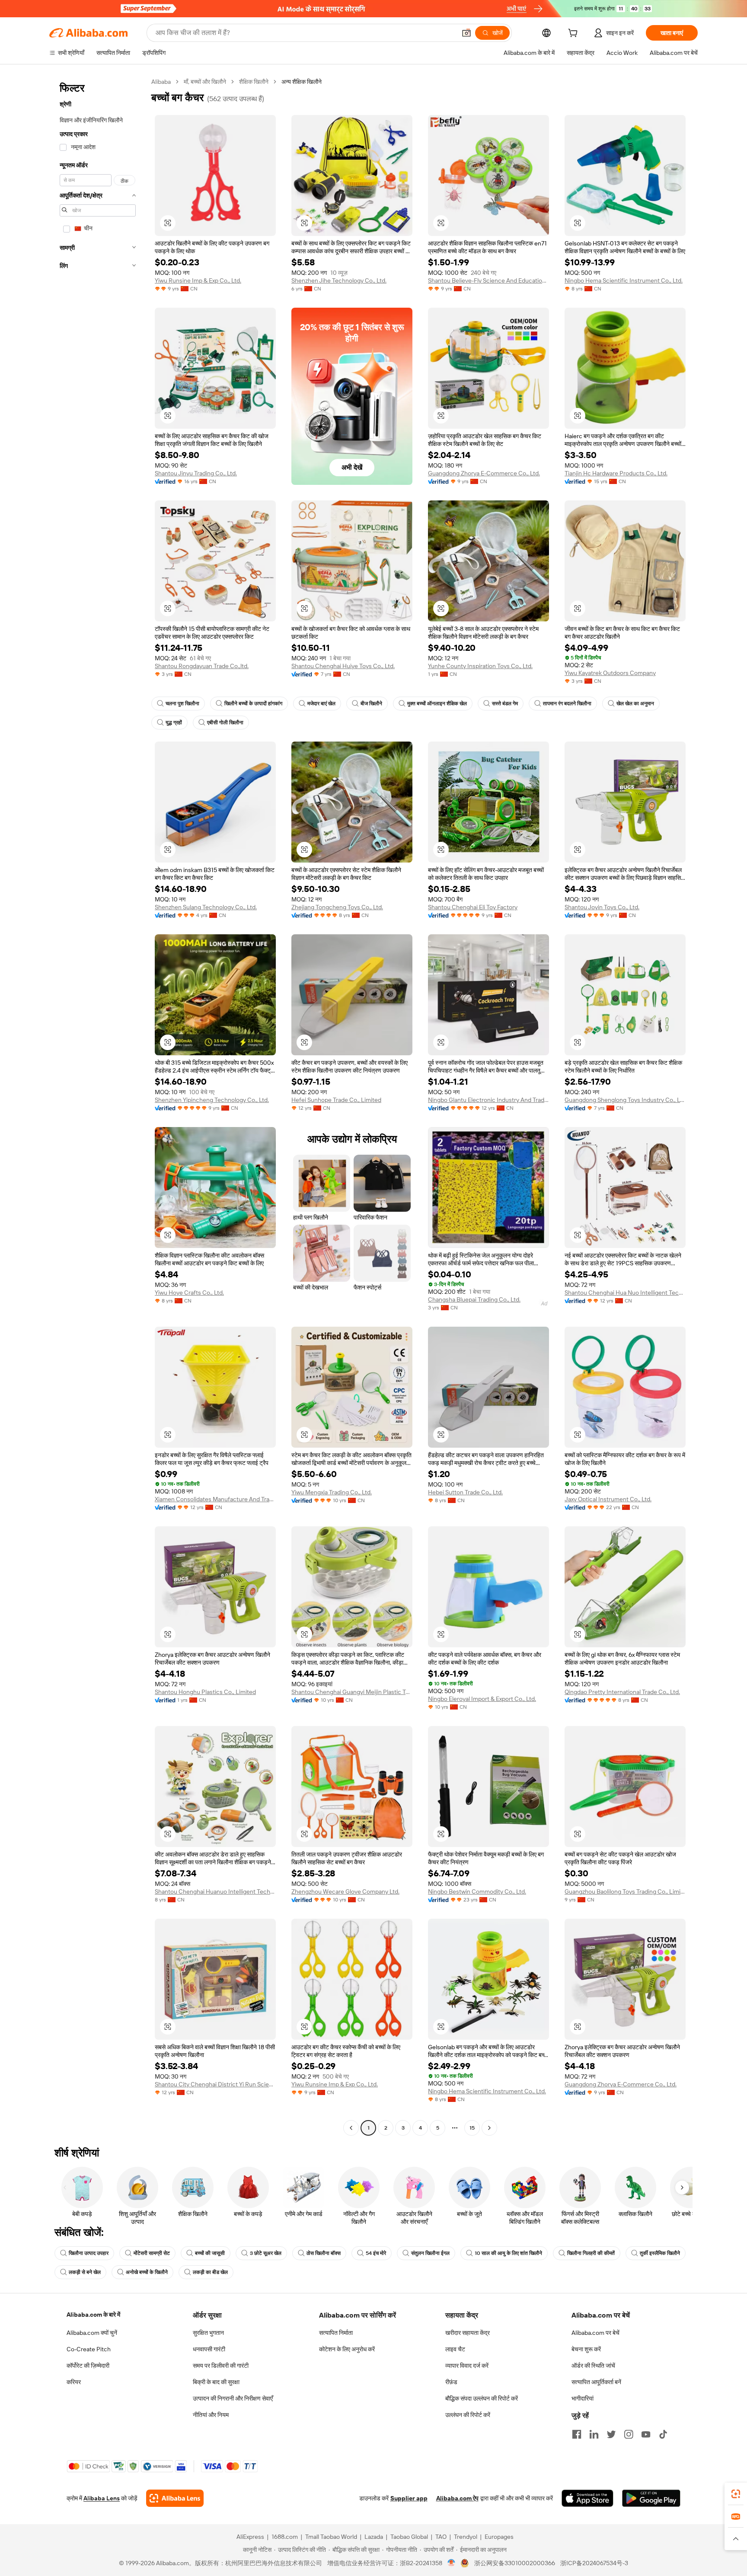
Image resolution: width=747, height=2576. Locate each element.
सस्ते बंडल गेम (505, 704)
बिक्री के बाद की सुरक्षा (216, 2382)
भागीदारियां (583, 2398)
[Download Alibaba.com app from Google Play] (651, 2498)
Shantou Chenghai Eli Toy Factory (473, 907)
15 (472, 2128)
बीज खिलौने (371, 704)
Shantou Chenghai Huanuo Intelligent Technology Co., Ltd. (215, 1891)
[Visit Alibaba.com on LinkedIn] (594, 2434)
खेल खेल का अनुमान (635, 704)
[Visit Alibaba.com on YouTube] (646, 2434)
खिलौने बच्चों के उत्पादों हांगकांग (253, 704)
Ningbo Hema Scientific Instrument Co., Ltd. (624, 280)
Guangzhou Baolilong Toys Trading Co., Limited (625, 1891)
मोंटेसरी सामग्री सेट (152, 2253)
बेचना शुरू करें (586, 2349)
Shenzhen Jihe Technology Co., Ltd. (339, 280)
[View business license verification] (452, 2563)
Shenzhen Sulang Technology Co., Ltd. (206, 907)
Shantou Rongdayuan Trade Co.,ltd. (202, 666)
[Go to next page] (489, 2128)
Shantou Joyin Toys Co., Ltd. (602, 907)
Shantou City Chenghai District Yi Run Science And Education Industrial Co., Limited (215, 2084)
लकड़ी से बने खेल (85, 2272)
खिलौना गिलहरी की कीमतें (591, 2253)
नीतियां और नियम (211, 2415)
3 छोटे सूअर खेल (266, 2253)
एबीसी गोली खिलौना (225, 723)
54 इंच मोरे (376, 2253)
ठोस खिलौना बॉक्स (324, 2253)
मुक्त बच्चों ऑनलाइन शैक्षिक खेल (437, 704)
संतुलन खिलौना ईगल (430, 2253)
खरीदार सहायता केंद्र (468, 2333)
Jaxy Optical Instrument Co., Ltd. (608, 1499)
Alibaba (161, 82)
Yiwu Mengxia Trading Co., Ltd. (332, 1492)
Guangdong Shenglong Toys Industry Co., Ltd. (625, 1100)
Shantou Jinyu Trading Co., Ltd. (196, 473)
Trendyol (466, 2537)
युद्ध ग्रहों (174, 723)
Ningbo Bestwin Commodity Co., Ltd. (477, 1891)
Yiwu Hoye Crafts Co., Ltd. (189, 1293)
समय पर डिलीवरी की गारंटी (221, 2366)
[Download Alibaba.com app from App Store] (587, 2498)
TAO (441, 2537)
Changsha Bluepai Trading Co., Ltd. (474, 1299)
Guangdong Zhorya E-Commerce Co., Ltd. (484, 473)
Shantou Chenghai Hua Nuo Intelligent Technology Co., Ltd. (625, 1293)
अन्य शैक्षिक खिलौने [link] (302, 82)
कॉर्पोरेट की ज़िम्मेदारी (88, 2366)
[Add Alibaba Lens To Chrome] (175, 2498)
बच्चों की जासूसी (210, 2253)
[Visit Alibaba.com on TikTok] (663, 2434)
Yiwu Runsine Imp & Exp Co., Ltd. (198, 280)
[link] (736, 2494)
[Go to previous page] (351, 2128)
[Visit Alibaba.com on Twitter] (611, 2434)
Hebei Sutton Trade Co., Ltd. (465, 1492)
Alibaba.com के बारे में (93, 2315)
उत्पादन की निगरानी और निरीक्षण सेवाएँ (233, 2398)
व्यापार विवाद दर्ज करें (467, 2366)
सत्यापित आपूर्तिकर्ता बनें (596, 2382)
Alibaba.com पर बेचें (595, 2333)
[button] (466, 33)
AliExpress (250, 2537)
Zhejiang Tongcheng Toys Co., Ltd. (337, 907)
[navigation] (98, 1106)
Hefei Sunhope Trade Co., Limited (336, 1100)
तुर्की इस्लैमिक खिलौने (660, 2253)
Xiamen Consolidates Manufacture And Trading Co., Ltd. (215, 1499)
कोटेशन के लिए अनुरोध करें (347, 2349)
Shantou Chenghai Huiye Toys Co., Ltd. (343, 666)
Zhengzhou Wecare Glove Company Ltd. (345, 1891)
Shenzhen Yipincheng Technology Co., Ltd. (212, 1100)
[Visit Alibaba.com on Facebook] (577, 2434)
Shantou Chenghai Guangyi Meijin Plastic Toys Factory (352, 1692)
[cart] (575, 34)
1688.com (285, 2537)
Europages (499, 2537)
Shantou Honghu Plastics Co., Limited (205, 1692)
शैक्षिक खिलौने (254, 82)
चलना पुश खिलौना (182, 704)
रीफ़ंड (451, 2382)
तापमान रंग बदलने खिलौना (567, 704)
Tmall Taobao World (331, 2537)
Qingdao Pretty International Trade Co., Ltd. (622, 1692)
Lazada (374, 2537)
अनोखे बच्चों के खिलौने (147, 2272)
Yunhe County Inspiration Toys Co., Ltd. (480, 666)
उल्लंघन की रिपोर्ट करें (468, 2415)
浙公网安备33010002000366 (515, 2563)
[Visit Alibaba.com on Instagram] (629, 2434)
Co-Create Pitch (89, 2349)
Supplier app (409, 2498)
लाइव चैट (455, 2349)
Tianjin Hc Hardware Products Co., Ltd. (616, 473)
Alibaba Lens (102, 2498)
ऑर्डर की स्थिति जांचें (593, 2366)
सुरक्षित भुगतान (208, 2333)
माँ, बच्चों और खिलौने (205, 82)
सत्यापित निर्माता (336, 2333)
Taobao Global (409, 2537)
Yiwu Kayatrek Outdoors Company (610, 673)
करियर (74, 2382)
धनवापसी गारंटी (209, 2349)
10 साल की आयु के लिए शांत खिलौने (508, 2253)
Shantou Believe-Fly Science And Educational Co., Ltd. (488, 280)
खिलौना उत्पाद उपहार (89, 2253)
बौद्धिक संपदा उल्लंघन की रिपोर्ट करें (482, 2398)
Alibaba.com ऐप (457, 2498)
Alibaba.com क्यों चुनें (92, 2333)
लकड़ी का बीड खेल (210, 2272)
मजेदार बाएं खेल (321, 704)
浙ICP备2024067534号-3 (594, 2563)
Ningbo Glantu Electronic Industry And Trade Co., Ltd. (488, 1100)
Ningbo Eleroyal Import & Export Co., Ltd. (482, 1699)
